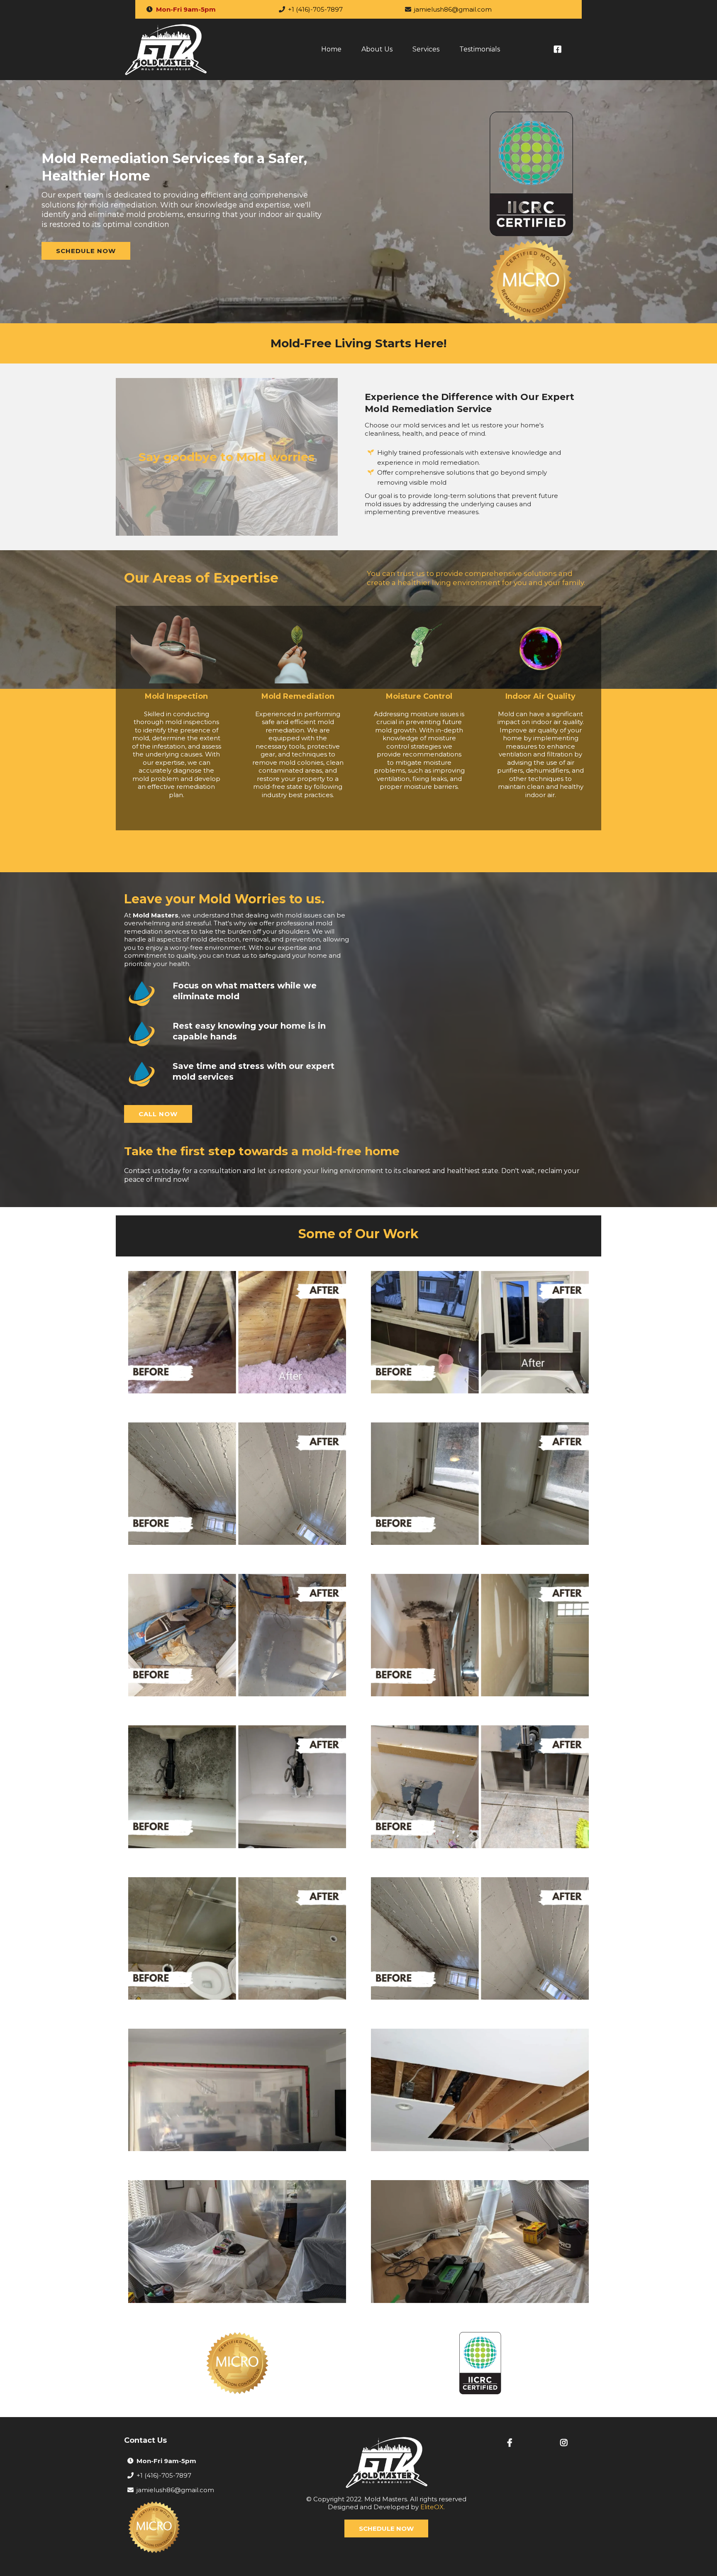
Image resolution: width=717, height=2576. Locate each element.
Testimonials (480, 49)
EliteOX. (433, 2507)
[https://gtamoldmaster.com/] (166, 49)
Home (331, 49)
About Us (377, 49)
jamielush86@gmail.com (453, 9)
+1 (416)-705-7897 (315, 9)
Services (426, 49)
